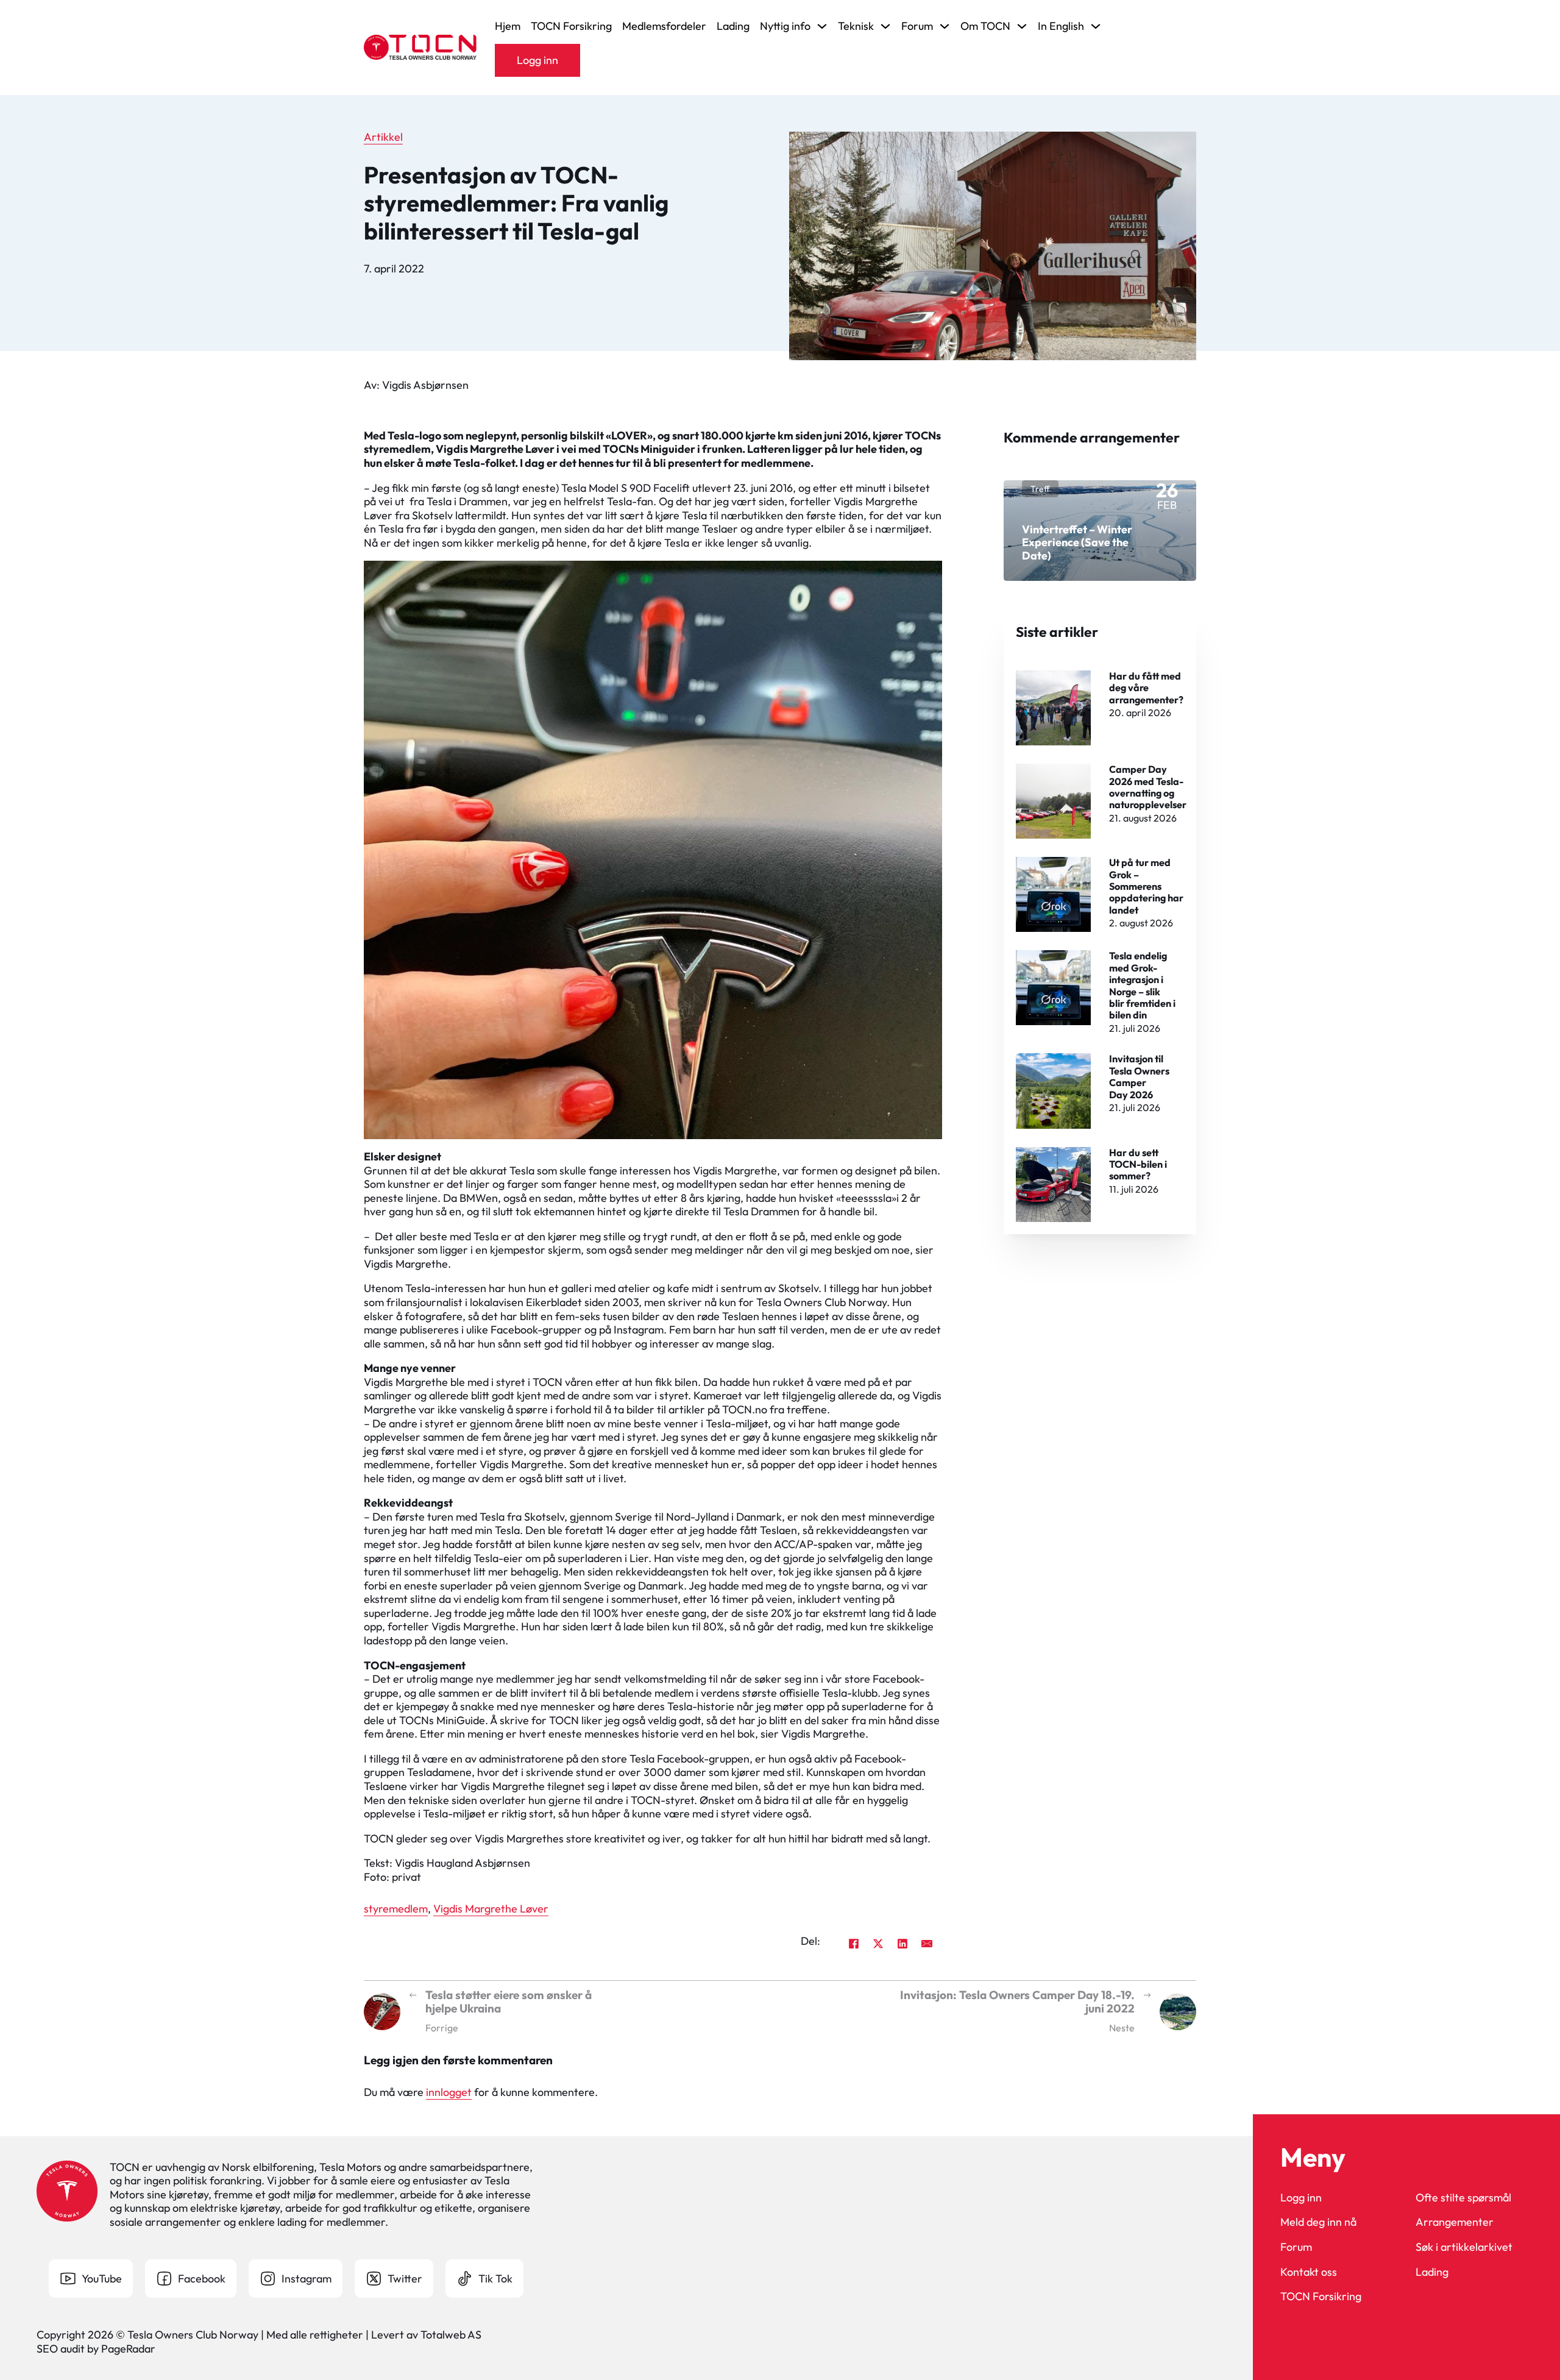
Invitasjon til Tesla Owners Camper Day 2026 (1139, 1076)
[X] (878, 1944)
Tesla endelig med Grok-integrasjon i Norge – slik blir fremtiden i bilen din (1142, 985)
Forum (1296, 2247)
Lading (733, 26)
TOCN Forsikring (571, 26)
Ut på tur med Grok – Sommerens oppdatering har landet (1146, 886)
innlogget (449, 2092)
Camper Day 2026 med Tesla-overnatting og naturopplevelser (1148, 787)
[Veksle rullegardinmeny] (822, 26)
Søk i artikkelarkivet (1464, 2247)
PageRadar (128, 2349)
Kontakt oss (1309, 2272)
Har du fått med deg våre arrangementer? (1146, 688)
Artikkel (383, 137)
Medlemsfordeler (664, 26)
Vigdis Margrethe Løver (491, 1909)
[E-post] (927, 1944)
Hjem (508, 26)
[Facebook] (854, 1944)
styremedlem (396, 1909)
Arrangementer (1455, 2222)
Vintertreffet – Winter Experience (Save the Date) (1077, 542)
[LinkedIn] (902, 1944)
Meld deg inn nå (1318, 2222)
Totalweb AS (451, 2335)
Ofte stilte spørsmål (1463, 2198)
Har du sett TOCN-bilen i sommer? (1138, 1164)
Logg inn (537, 60)
